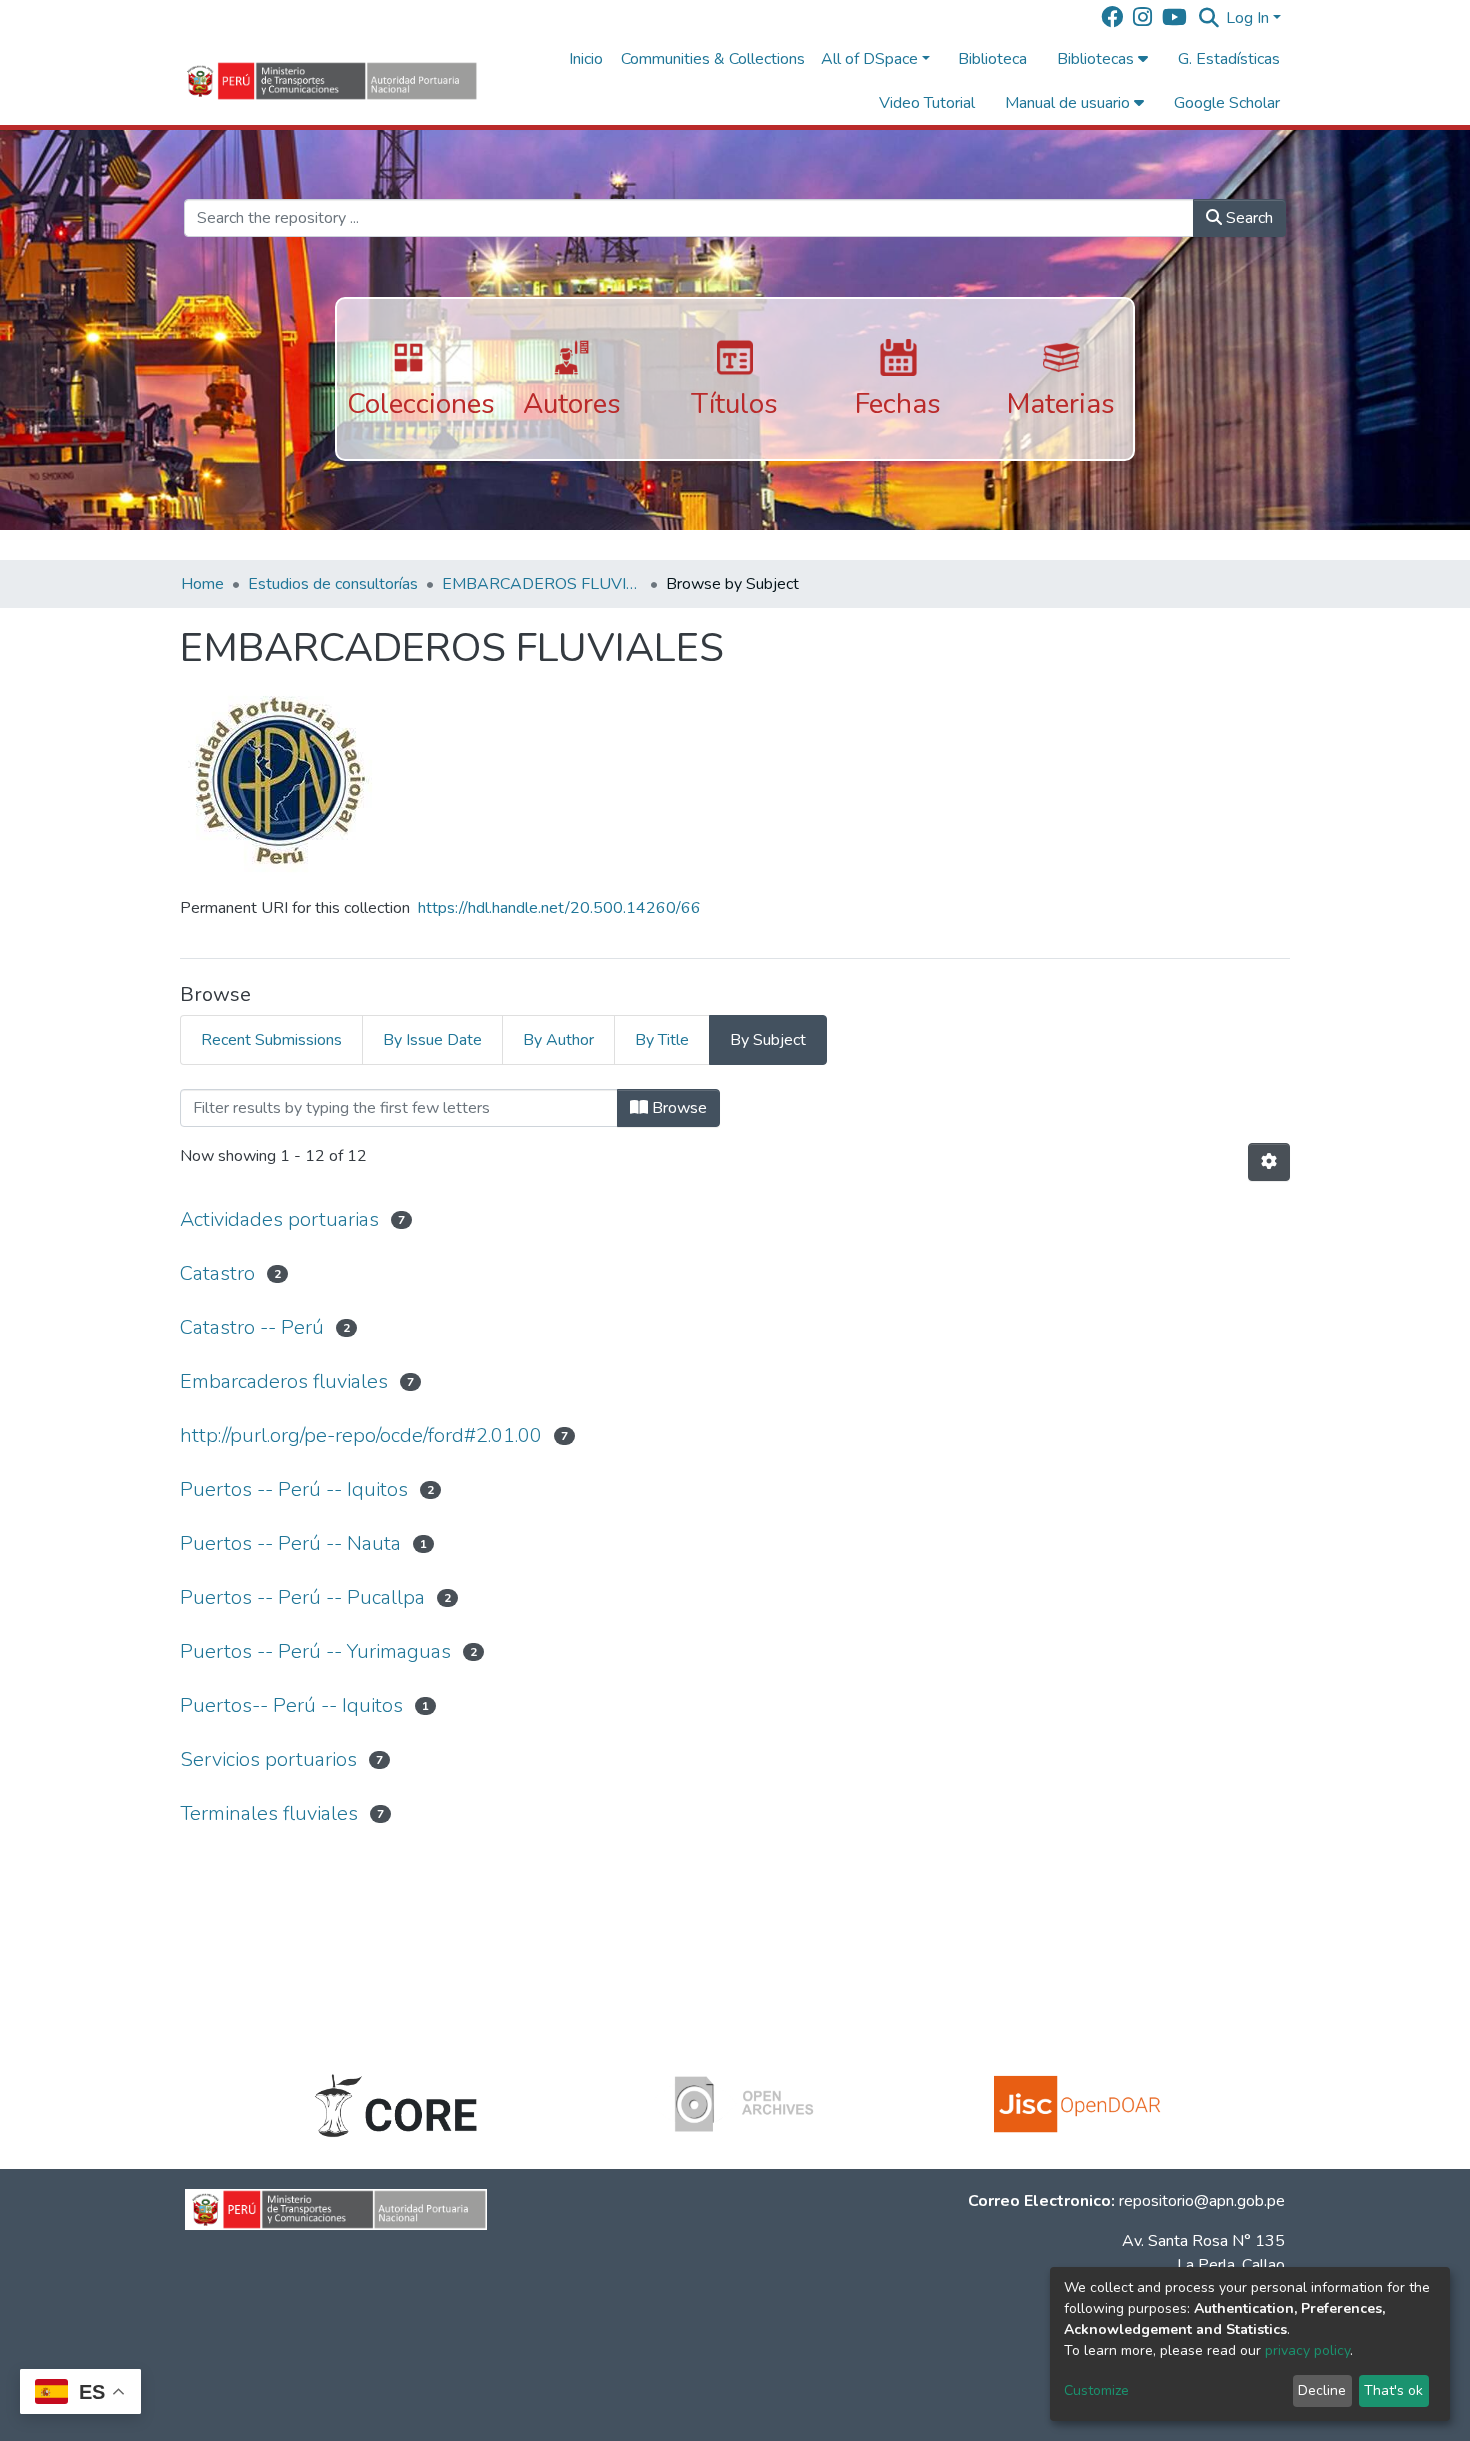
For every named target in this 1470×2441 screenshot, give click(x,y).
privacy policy (1307, 2350)
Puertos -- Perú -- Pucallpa (302, 1597)
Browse (677, 1108)
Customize (1096, 2390)
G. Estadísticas (1229, 59)
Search (1247, 218)
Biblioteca (992, 59)
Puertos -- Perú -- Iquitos (294, 1489)
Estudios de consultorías (333, 584)
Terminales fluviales (269, 1813)
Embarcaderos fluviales (284, 1381)
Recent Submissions (271, 1040)
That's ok (1393, 2390)
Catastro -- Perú (252, 1327)
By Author (558, 1040)
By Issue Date (432, 1040)
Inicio (586, 59)
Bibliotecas (1097, 59)
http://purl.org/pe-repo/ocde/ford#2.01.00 (361, 1435)
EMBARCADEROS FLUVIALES (542, 584)
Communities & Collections (713, 59)
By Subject (768, 1040)
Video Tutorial (927, 103)
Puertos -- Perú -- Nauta (290, 1543)
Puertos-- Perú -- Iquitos (291, 1705)
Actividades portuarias (279, 1219)
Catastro (217, 1273)
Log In (1247, 18)
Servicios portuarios (268, 1759)
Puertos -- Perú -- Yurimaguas (315, 1651)
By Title (662, 1040)
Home (202, 584)
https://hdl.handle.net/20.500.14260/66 (559, 908)
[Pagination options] (1269, 1162)
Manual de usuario (1069, 103)
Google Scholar (1227, 103)
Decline (1322, 2390)
